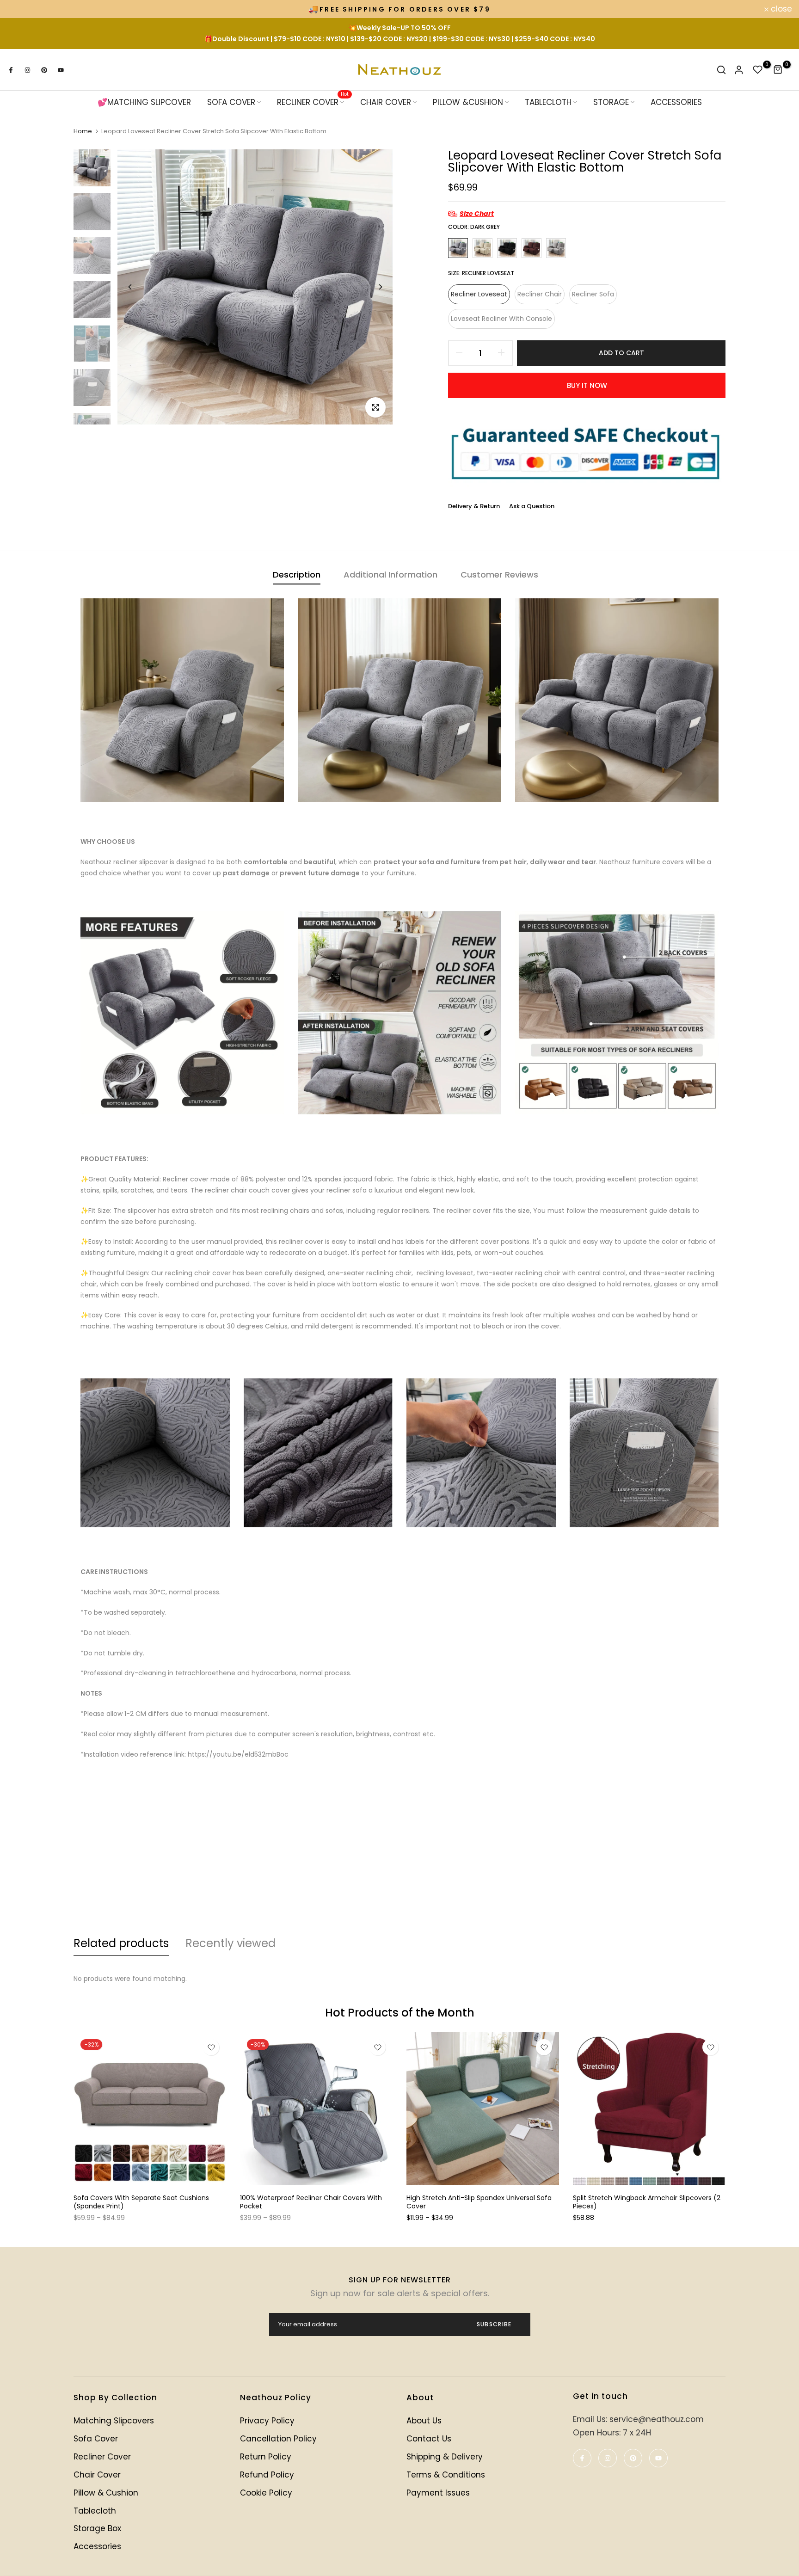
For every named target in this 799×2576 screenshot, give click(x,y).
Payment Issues (438, 2493)
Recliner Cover (102, 2457)
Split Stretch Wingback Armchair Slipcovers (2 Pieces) (647, 2202)
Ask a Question (532, 506)
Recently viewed (230, 1943)
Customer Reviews (499, 575)
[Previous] (130, 287)
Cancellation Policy (278, 2439)
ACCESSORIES (676, 102)
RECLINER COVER (313, 102)
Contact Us (429, 2439)
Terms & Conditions (446, 2475)
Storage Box (97, 2528)
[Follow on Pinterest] (44, 70)
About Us (424, 2421)
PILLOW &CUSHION (468, 102)
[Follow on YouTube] (61, 70)
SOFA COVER (231, 102)
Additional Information (390, 575)
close (23, 9)
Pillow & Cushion (106, 2493)
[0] (758, 70)
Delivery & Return (474, 506)
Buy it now (587, 385)
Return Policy (266, 2457)
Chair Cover (97, 2475)
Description (297, 575)
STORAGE (611, 102)
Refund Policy (267, 2475)
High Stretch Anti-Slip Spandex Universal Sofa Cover (479, 2202)
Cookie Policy (266, 2493)
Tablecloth (95, 2511)
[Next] (380, 287)
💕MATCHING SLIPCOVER (144, 102)
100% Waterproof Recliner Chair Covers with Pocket (311, 2202)
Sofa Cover (96, 2439)
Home (83, 131)
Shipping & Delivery (445, 2457)
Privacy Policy (267, 2421)
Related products (121, 1943)
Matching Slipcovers (114, 2421)
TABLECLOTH (548, 102)
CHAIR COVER (386, 102)
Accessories (97, 2546)
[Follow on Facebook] (11, 70)
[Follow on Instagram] (27, 70)
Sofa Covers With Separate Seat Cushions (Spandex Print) (141, 2202)
